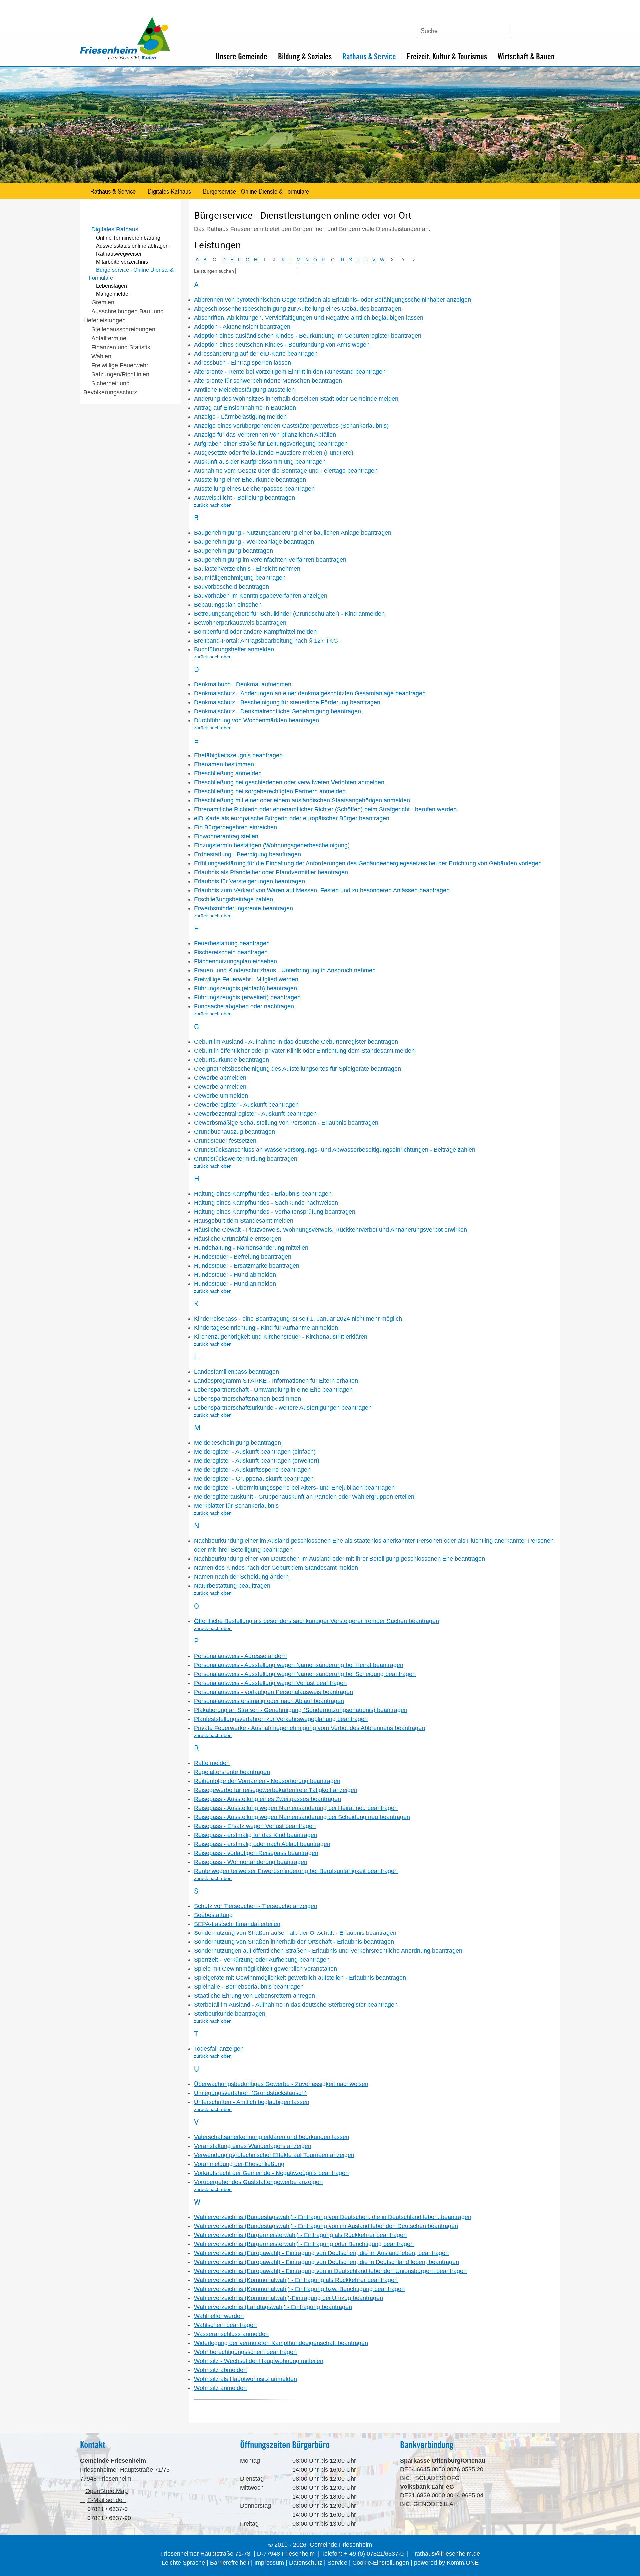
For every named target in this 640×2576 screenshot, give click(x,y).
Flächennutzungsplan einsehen (235, 961)
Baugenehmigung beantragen (233, 551)
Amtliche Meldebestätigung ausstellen (244, 390)
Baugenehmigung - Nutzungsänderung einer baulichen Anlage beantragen (293, 533)
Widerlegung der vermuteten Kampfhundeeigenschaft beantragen (281, 2343)
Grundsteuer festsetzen (225, 1141)
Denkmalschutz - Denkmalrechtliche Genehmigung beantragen (277, 711)
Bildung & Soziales (305, 56)
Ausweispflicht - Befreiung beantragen (244, 498)
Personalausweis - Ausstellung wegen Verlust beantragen (270, 1683)
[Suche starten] (504, 31)
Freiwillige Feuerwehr (120, 365)
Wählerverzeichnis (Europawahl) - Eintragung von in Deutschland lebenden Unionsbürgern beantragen (330, 2271)
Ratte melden (212, 1763)
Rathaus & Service (369, 56)
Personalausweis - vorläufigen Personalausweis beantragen (273, 1692)
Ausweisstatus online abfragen (132, 246)
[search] (266, 271)
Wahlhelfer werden (219, 2316)
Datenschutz (306, 2563)
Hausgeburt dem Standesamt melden (244, 1221)
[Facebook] (536, 28)
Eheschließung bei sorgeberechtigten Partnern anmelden (270, 791)
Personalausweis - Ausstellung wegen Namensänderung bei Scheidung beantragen (305, 1674)
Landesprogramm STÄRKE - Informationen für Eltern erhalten (276, 1381)
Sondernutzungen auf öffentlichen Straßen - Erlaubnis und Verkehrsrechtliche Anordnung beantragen (328, 1951)
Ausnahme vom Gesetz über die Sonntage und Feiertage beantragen (286, 471)
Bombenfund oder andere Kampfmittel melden (255, 632)
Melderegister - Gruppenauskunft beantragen (254, 1479)
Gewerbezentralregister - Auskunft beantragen (255, 1114)
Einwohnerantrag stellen (226, 836)
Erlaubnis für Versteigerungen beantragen (249, 881)
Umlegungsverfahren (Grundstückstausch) (250, 2093)
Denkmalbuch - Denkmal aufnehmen (243, 684)
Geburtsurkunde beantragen (231, 1060)
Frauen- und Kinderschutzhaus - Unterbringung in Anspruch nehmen (285, 970)
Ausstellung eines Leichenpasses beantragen (254, 489)
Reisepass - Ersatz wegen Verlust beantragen (255, 1826)
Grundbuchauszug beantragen (234, 1132)
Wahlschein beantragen (225, 2325)
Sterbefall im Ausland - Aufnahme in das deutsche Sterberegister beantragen (296, 2005)
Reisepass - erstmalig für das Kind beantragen (256, 1835)
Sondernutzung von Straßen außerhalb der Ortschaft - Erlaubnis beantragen (295, 1933)
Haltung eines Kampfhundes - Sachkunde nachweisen (266, 1203)
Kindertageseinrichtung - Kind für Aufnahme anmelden (266, 1328)
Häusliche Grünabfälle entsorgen (238, 1239)
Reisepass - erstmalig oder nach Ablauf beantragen (262, 1844)
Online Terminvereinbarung (128, 238)
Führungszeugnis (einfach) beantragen (245, 988)
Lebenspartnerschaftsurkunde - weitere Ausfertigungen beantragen (283, 1408)
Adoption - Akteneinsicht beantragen (242, 327)
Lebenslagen (111, 286)
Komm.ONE (463, 2563)
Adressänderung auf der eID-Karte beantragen (256, 354)
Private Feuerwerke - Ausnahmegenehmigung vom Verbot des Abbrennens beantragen (309, 1728)
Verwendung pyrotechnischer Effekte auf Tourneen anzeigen (274, 2155)
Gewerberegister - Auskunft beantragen (246, 1105)
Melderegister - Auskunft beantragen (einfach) (255, 1452)
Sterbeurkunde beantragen (230, 2014)
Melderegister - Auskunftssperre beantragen (252, 1470)
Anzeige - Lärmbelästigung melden (240, 417)
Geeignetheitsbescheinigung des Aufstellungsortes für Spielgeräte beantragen (297, 1069)
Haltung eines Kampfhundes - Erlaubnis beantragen (263, 1194)
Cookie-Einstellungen (381, 2563)
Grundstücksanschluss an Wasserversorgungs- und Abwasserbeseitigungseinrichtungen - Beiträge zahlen (335, 1150)
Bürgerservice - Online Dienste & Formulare (256, 191)
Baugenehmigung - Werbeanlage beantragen (254, 542)
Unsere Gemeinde (241, 56)
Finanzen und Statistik (121, 347)
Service (337, 2563)
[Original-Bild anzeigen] (320, 182)
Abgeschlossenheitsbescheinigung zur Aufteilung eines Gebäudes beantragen (298, 309)
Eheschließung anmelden (228, 773)
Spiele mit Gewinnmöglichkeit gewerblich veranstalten (265, 1969)
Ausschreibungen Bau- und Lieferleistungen (123, 316)
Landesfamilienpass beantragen (236, 1372)
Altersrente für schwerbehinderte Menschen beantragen (268, 381)
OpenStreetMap (106, 2491)
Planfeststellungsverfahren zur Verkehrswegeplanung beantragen (281, 1719)
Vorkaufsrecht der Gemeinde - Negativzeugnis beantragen (271, 2173)
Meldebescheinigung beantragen (237, 1443)
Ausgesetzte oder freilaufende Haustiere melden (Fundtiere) (274, 453)
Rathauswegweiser (119, 254)
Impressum (269, 2563)
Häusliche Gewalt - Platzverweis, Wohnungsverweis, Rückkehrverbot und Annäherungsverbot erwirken (330, 1230)
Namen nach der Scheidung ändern (241, 1577)
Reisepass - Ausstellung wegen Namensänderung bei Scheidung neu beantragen (302, 1817)
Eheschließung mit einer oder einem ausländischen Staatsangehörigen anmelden (302, 800)
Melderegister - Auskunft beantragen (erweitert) (257, 1461)
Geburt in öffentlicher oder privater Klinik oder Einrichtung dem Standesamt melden (304, 1051)
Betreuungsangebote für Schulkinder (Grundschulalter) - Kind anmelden (289, 614)
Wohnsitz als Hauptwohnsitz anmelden (245, 2379)
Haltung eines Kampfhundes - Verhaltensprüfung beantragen (275, 1212)
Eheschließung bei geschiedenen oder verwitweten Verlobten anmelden (289, 782)
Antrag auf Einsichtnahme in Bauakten (245, 408)
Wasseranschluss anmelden (231, 2334)
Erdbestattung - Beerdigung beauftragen (247, 854)
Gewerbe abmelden (220, 1078)
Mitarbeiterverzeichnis (122, 262)
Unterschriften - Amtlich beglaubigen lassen (252, 2102)
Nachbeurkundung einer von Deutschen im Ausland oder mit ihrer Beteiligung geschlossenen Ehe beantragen (339, 1559)
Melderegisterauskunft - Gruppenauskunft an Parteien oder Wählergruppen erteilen (304, 1497)
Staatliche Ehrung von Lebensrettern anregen (254, 1996)
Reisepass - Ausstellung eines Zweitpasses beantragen (267, 1799)
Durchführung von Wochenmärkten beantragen (256, 720)
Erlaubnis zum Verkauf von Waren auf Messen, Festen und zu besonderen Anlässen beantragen (322, 890)
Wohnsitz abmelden (220, 2370)
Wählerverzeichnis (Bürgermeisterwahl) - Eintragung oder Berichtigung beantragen (304, 2244)
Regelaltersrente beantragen (232, 1772)
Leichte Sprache (183, 2563)
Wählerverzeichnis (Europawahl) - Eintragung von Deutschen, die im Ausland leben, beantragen (321, 2253)
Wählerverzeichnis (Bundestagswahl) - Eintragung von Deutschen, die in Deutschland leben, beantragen (333, 2217)
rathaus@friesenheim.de (447, 2554)
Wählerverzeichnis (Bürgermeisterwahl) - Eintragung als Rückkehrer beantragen (300, 2235)
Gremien (103, 302)
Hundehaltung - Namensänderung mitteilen (251, 1248)
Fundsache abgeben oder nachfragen (244, 1006)
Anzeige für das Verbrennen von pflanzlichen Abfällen (265, 435)
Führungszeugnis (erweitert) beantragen (247, 997)
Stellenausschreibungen (123, 329)
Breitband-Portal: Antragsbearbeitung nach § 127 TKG (266, 641)
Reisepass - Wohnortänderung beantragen (251, 1862)
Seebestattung (213, 1915)
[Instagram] (551, 28)
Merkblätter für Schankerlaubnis (236, 1506)
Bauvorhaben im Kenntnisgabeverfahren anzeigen (261, 596)
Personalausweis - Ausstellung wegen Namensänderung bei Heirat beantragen (299, 1665)
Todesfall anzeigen (219, 2049)
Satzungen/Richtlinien (120, 374)
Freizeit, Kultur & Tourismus (447, 56)
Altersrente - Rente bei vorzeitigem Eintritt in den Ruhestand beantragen (290, 372)
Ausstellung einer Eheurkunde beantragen (250, 480)
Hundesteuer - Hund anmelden (235, 1284)
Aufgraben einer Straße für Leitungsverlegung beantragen (271, 444)
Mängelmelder (113, 294)
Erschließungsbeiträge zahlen (233, 899)
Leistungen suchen (214, 271)
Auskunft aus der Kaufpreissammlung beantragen (260, 462)
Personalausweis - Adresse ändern (240, 1656)
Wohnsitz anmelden (220, 2388)
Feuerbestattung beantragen (232, 943)
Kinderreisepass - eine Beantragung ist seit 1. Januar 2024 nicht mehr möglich (298, 1319)
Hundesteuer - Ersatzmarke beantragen (247, 1266)
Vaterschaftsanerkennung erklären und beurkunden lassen (272, 2137)
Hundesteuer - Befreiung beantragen (243, 1257)
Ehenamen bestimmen (224, 764)
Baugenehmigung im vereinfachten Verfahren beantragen (270, 560)
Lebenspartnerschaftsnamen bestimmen (247, 1399)
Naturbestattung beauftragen (232, 1586)
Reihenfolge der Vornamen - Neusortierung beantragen (267, 1781)
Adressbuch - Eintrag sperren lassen (242, 363)
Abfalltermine (109, 338)
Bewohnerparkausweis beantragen (240, 623)
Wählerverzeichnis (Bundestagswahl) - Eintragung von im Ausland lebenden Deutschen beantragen (326, 2226)
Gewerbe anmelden (220, 1087)
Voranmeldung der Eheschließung (239, 2164)
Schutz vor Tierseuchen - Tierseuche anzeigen (256, 1906)
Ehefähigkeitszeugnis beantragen (238, 755)
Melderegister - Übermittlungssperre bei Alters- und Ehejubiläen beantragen (294, 1488)
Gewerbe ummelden (221, 1096)
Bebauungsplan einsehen (228, 605)
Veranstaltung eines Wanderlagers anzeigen (253, 2146)
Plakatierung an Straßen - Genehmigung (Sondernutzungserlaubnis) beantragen (301, 1710)
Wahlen (101, 356)
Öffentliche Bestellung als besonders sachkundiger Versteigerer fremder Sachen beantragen (316, 1621)
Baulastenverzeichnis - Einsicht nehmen (247, 569)
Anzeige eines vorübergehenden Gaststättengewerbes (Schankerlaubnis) (291, 426)
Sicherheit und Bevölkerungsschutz (110, 388)
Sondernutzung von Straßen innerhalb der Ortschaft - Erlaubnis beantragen (294, 1942)
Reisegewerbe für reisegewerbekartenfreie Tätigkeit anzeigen (276, 1790)
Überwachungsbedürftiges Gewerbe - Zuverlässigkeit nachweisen (281, 2084)
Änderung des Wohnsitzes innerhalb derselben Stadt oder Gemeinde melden (296, 399)
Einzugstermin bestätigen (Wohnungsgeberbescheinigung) (272, 845)
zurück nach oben (213, 505)
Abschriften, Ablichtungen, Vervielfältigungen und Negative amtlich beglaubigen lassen (309, 318)
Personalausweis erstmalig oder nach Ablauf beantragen (269, 1701)
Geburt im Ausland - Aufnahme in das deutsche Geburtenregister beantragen (296, 1042)
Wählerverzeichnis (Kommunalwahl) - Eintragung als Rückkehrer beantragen (296, 2280)
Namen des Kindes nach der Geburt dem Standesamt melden (276, 1568)
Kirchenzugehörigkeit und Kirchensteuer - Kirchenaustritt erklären (281, 1337)
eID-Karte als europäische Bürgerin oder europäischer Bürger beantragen (292, 818)
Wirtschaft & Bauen (526, 56)
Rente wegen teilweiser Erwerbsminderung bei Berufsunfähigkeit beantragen (296, 1871)
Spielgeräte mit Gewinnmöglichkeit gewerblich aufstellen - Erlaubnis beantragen (300, 1978)
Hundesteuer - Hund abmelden (235, 1275)
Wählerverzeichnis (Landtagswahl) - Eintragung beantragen (273, 2307)
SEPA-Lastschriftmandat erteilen (237, 1924)
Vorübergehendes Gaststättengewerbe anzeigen (258, 2182)
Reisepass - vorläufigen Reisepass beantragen (256, 1853)
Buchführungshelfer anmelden (234, 649)
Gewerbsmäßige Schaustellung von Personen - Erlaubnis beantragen (286, 1123)
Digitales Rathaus (169, 191)
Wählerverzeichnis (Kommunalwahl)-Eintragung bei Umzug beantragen (288, 2298)
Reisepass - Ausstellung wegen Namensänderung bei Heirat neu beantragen (296, 1808)
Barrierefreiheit (230, 2563)
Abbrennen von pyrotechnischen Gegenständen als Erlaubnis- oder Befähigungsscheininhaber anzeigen (332, 300)
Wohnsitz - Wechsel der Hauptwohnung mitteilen (259, 2361)
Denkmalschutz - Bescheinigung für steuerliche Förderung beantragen (287, 702)
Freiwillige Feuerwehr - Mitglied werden (246, 979)
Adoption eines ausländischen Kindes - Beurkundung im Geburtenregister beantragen (308, 336)
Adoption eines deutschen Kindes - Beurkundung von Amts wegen (282, 345)
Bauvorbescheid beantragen (231, 587)
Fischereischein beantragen (231, 952)
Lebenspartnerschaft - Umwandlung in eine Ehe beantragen (273, 1390)
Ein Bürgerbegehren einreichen (235, 827)
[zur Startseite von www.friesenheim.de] (125, 58)
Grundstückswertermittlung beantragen (246, 1159)
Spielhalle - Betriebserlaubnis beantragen (249, 1987)
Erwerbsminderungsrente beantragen (243, 908)
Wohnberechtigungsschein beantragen (245, 2352)
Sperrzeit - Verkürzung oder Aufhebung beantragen (262, 1960)
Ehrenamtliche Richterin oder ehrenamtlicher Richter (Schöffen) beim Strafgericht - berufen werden (325, 809)
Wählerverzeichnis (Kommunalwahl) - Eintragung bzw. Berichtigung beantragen (299, 2289)
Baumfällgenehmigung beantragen (240, 578)
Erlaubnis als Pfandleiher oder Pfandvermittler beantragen (271, 872)
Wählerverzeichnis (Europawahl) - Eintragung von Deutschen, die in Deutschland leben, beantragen (326, 2262)
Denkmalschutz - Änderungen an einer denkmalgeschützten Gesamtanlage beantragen (310, 693)
